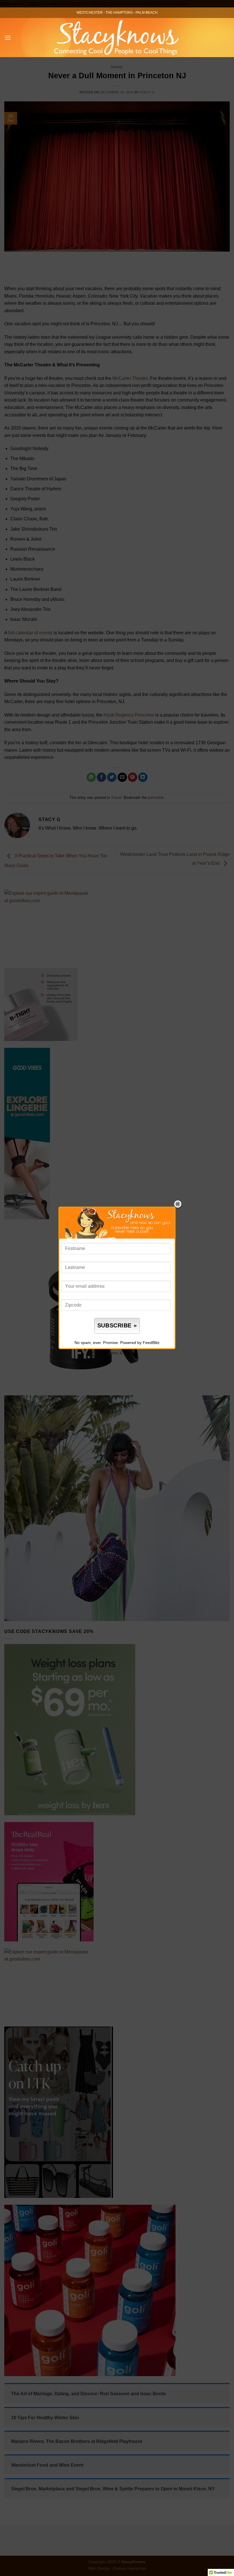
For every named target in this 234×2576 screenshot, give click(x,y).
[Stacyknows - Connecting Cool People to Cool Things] (117, 38)
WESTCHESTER (90, 13)
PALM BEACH (147, 13)
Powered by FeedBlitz (140, 1343)
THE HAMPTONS (119, 13)
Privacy (130, 1353)
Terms (114, 1353)
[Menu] (8, 38)
